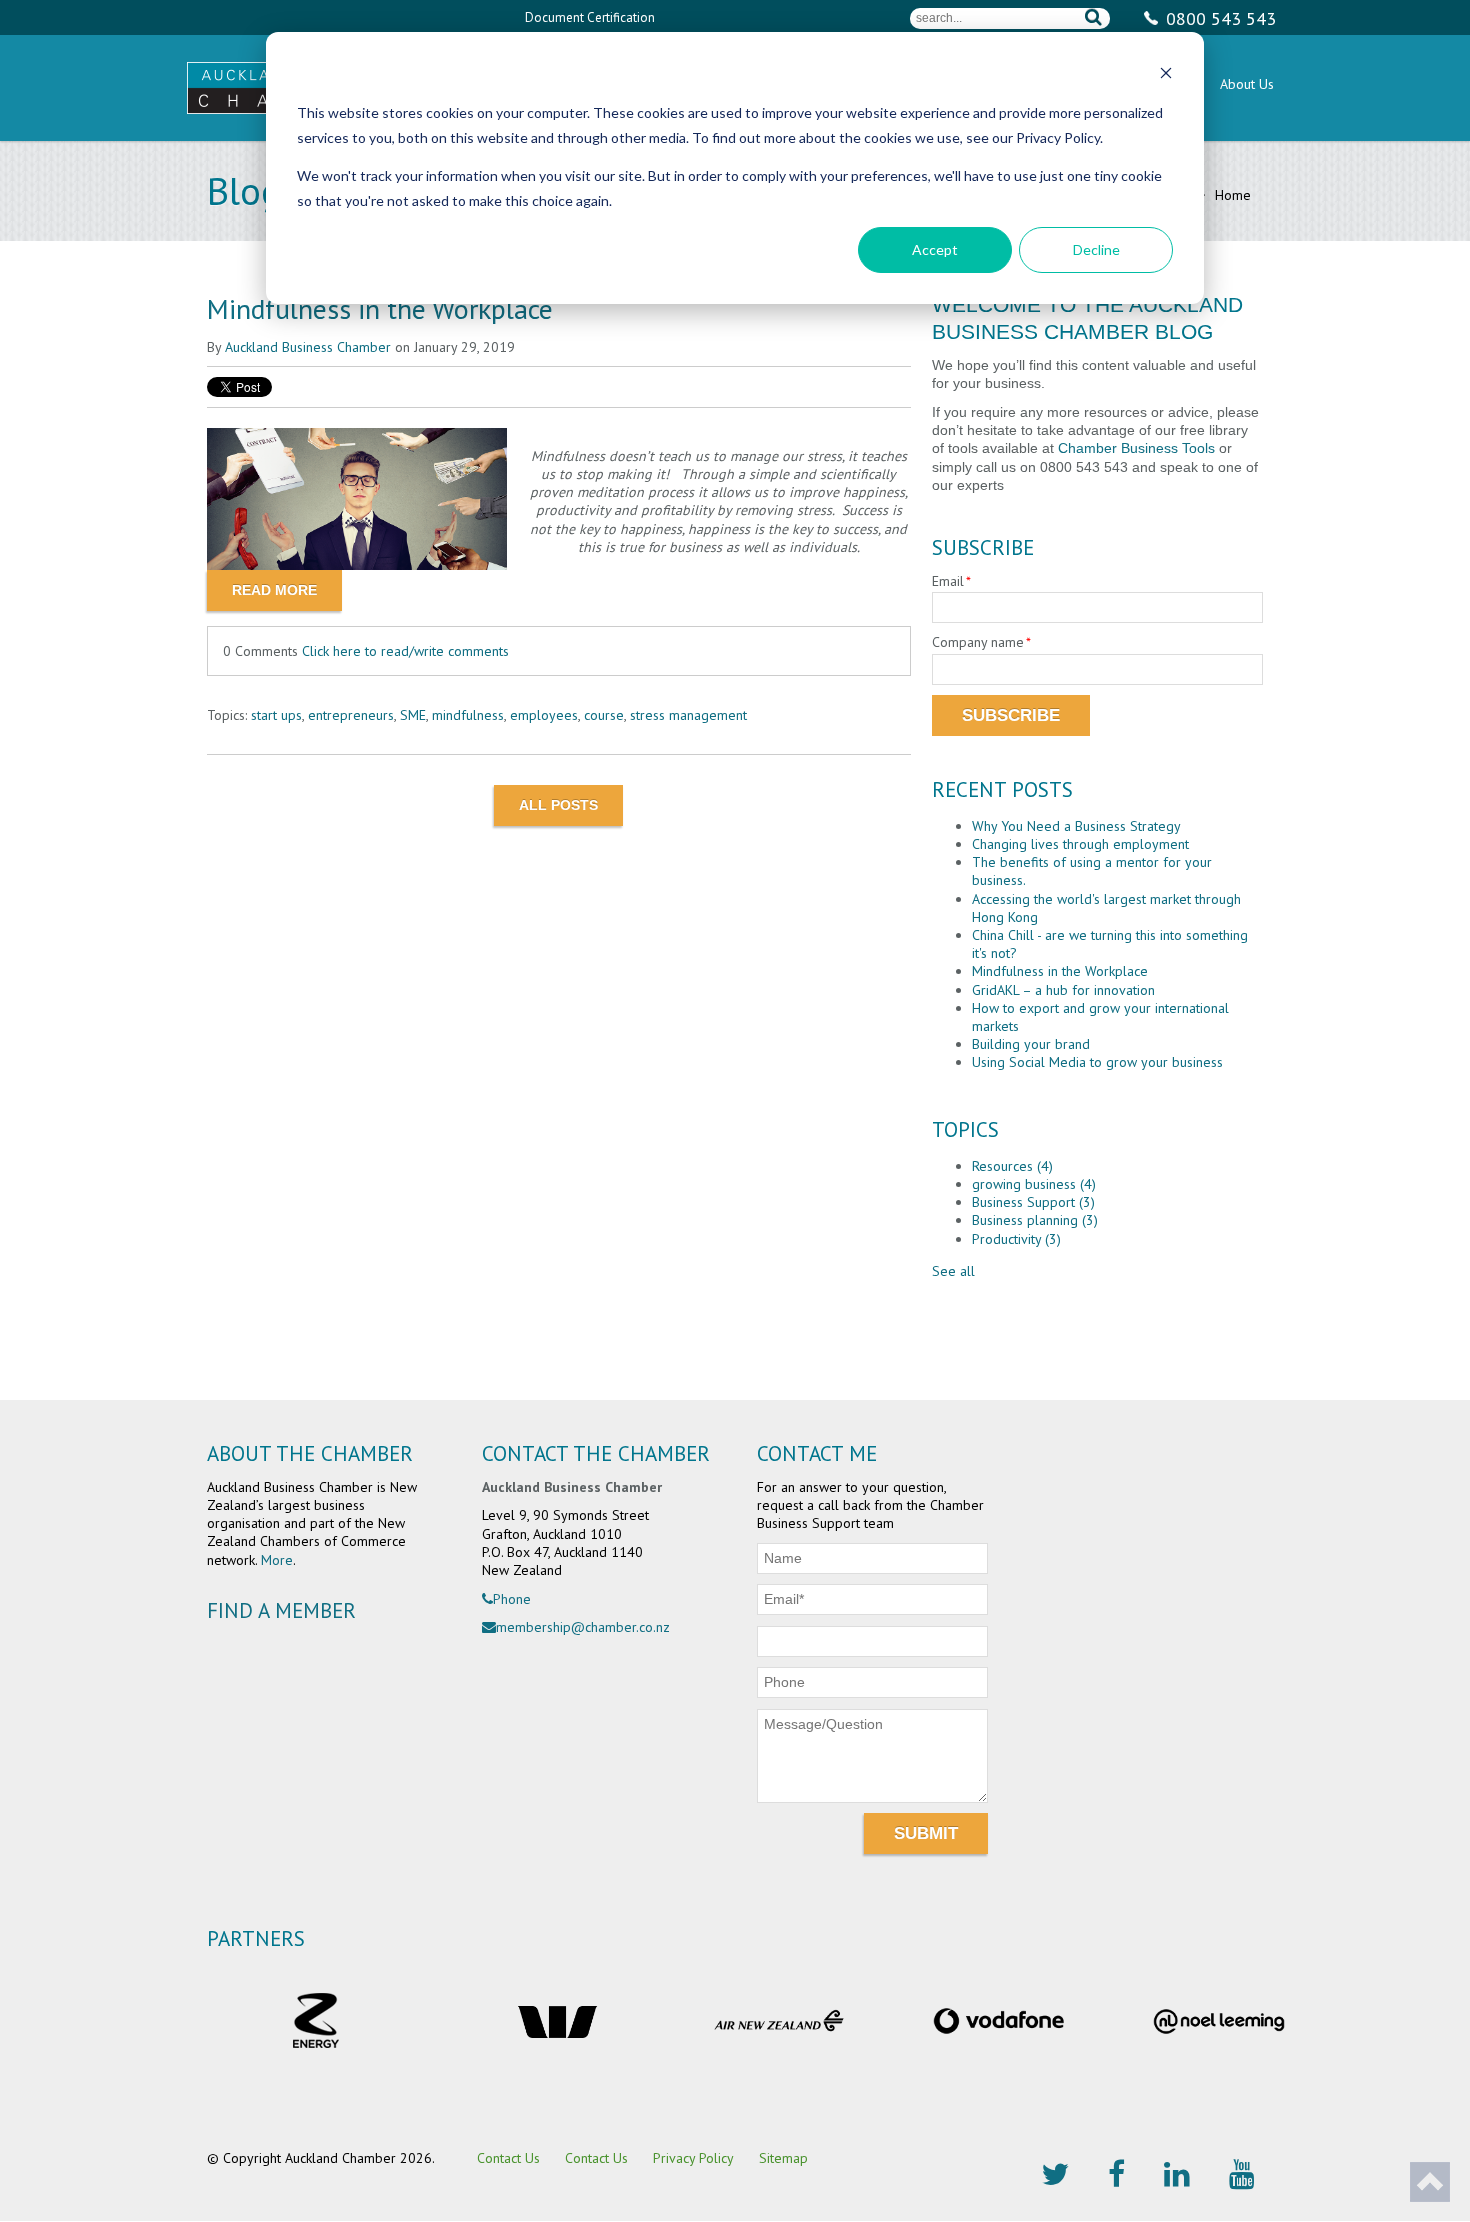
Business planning (1035, 1220)
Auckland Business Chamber (308, 347)
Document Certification (590, 17)
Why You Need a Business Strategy (1076, 826)
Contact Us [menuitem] (508, 2158)
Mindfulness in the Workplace (380, 308)
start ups (276, 715)
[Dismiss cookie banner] (1166, 75)
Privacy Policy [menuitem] (693, 2158)
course (604, 715)
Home (1231, 195)
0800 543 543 (1221, 18)
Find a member (281, 1610)
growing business (1034, 1184)
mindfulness (468, 715)
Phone (512, 1599)
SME (413, 715)
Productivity (1016, 1239)
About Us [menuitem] (1247, 84)
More (277, 1560)
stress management (688, 715)
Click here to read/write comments (405, 651)
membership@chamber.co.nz (583, 1627)
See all (953, 1271)
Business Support (1033, 1202)
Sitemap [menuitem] (783, 2158)
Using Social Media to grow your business (1097, 1062)
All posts (558, 805)
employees (544, 715)
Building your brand (1031, 1044)
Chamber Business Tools (1136, 448)
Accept (935, 249)
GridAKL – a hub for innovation (1063, 990)
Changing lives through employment (1080, 844)
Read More (274, 590)
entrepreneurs (351, 715)
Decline (1096, 249)
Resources (1012, 1166)
